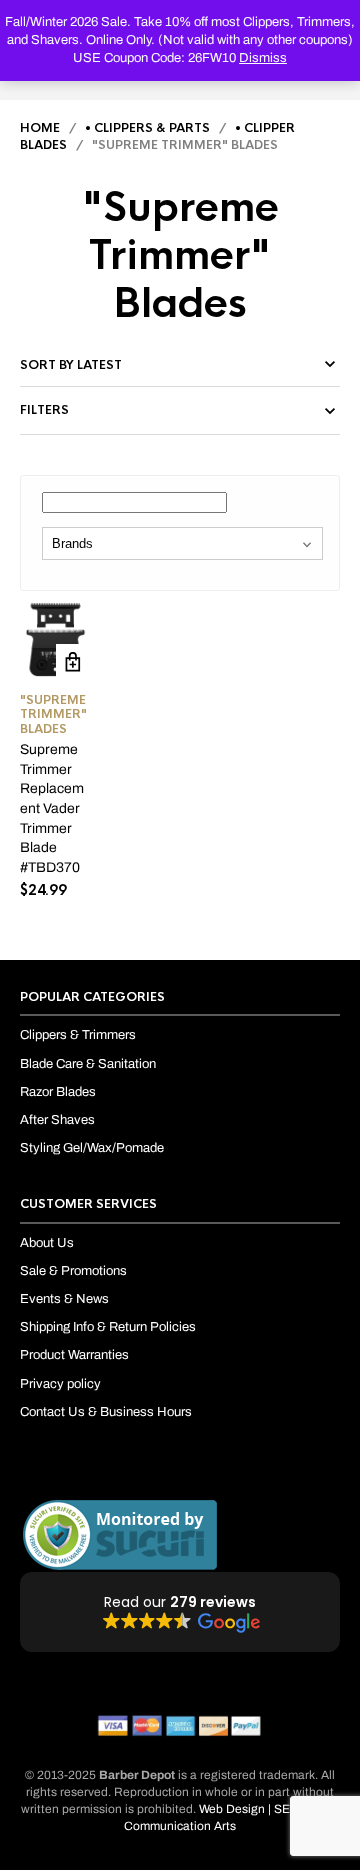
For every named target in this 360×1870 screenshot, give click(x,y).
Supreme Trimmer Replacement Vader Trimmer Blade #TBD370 (52, 808)
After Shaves (57, 1120)
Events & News (64, 1299)
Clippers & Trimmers (78, 1035)
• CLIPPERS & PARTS (147, 128)
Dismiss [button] (263, 58)
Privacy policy (60, 1384)
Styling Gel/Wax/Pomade (92, 1148)
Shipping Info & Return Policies (108, 1327)
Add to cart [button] (73, 661)
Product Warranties (74, 1355)
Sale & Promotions (73, 1271)
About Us (47, 1243)
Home (40, 128)
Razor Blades (58, 1092)
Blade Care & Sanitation (88, 1064)
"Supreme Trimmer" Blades (53, 714)
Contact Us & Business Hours (106, 1412)
